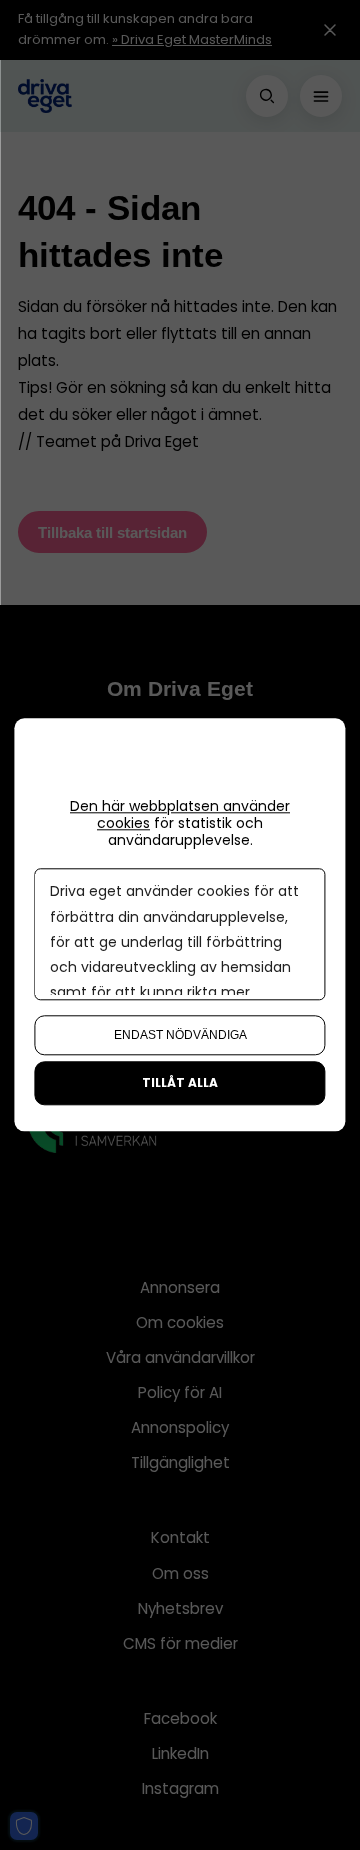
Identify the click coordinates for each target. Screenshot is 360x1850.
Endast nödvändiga (180, 1036)
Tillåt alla (180, 1083)
